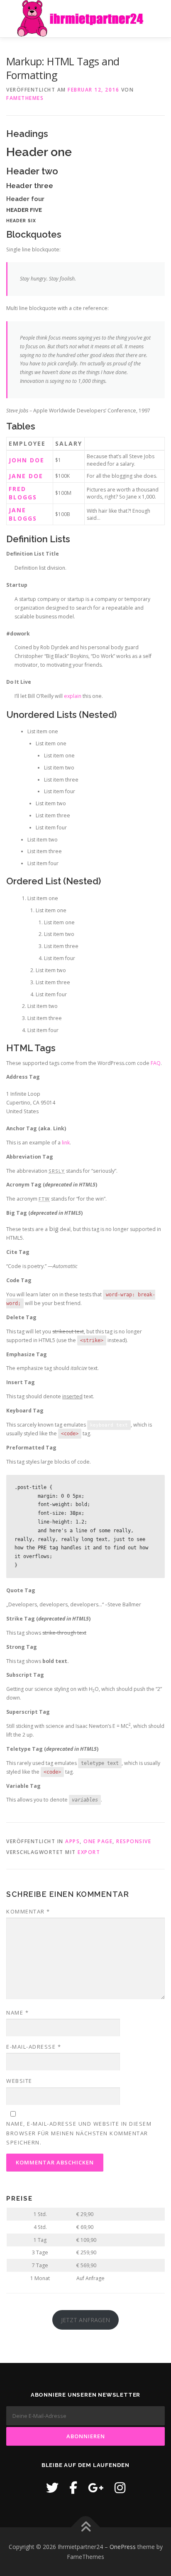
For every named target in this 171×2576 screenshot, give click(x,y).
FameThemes (25, 98)
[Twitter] (52, 2488)
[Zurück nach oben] (86, 2527)
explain (73, 696)
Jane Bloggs (23, 514)
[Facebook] (73, 2488)
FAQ (156, 1063)
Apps (72, 1841)
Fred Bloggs (23, 493)
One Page (98, 1841)
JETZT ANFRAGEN (85, 2320)
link (66, 1143)
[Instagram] (120, 2488)
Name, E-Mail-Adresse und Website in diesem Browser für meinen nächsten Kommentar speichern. (79, 2133)
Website (19, 2081)
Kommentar (28, 1911)
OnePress (123, 2547)
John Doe (27, 460)
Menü (157, 16)
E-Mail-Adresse (34, 2047)
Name (17, 2013)
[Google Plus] (96, 2488)
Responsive (134, 1841)
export (89, 1852)
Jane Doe (26, 476)
